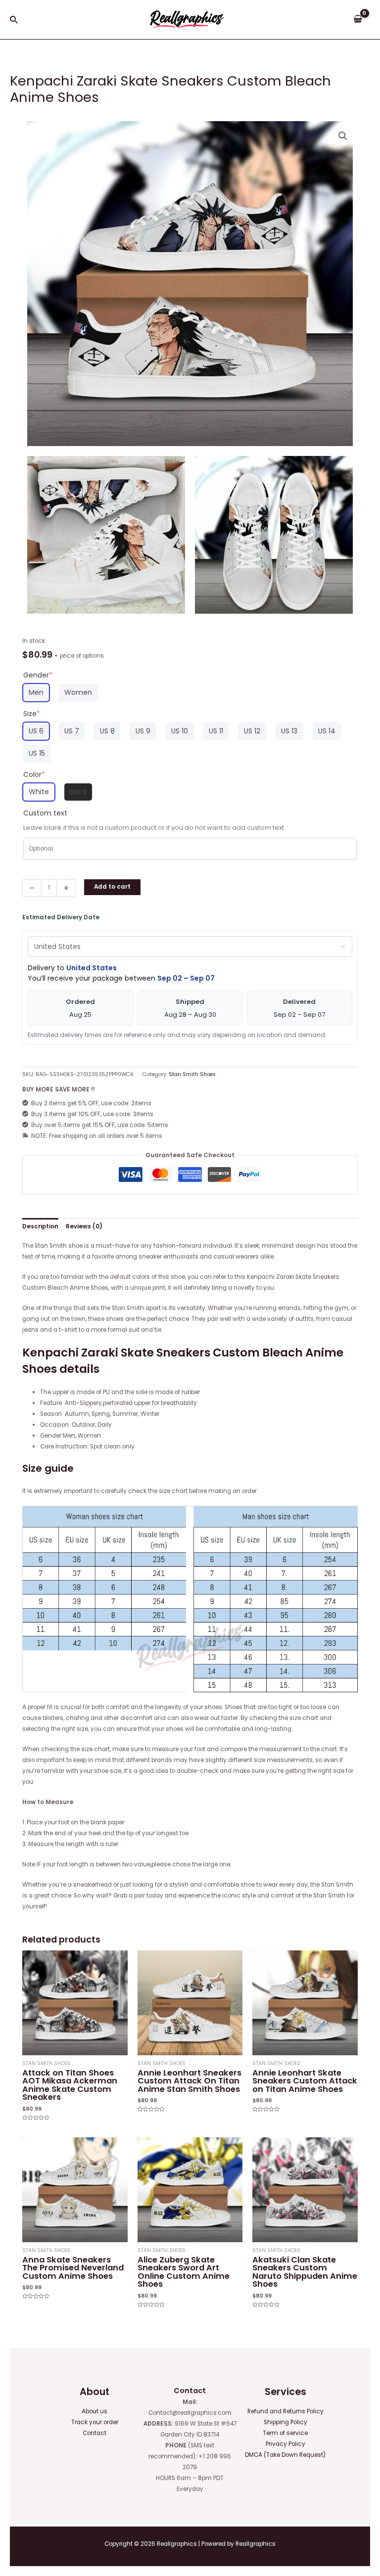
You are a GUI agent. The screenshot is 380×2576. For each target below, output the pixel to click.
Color (34, 774)
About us (95, 2411)
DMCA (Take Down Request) (285, 2455)
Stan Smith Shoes (192, 1074)
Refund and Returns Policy (285, 2411)
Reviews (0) (84, 1226)
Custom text (45, 813)
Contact (95, 2433)
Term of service (285, 2433)
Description (40, 1226)
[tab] (40, 1226)
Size (32, 714)
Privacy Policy (285, 2444)
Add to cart (112, 887)
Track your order (95, 2422)
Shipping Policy (285, 2422)
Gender (38, 675)
